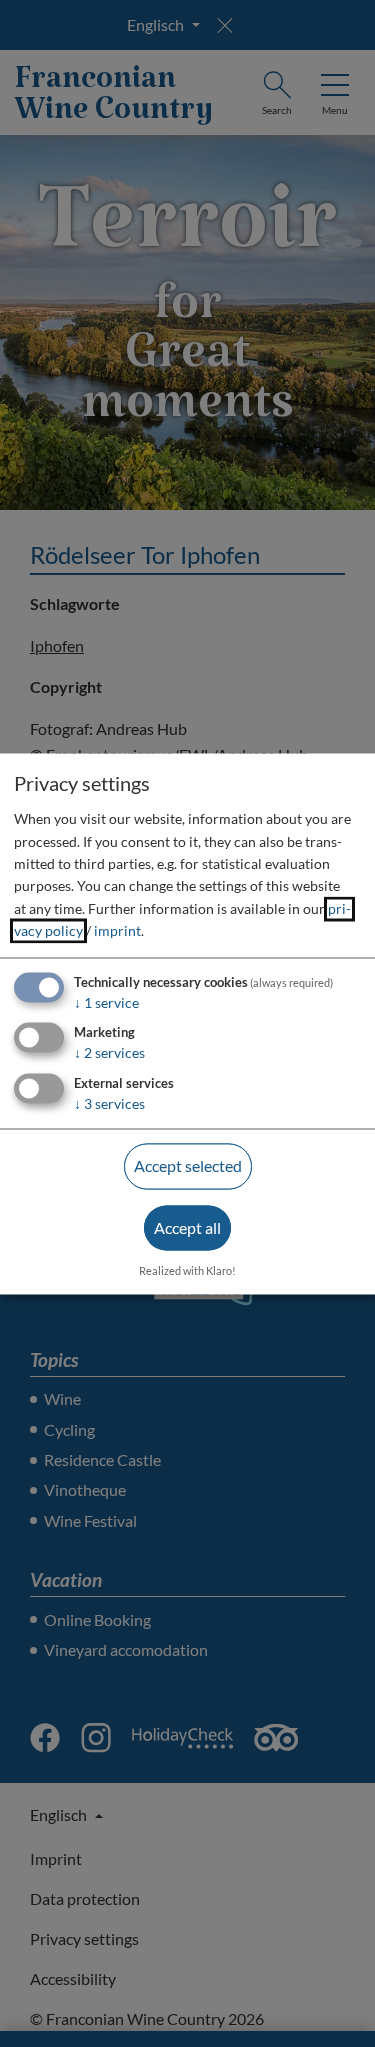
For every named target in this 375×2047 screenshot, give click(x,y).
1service (106, 1002)
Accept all (187, 1227)
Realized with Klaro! (187, 1270)
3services (109, 1104)
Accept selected (188, 1166)
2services (109, 1053)
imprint (117, 931)
